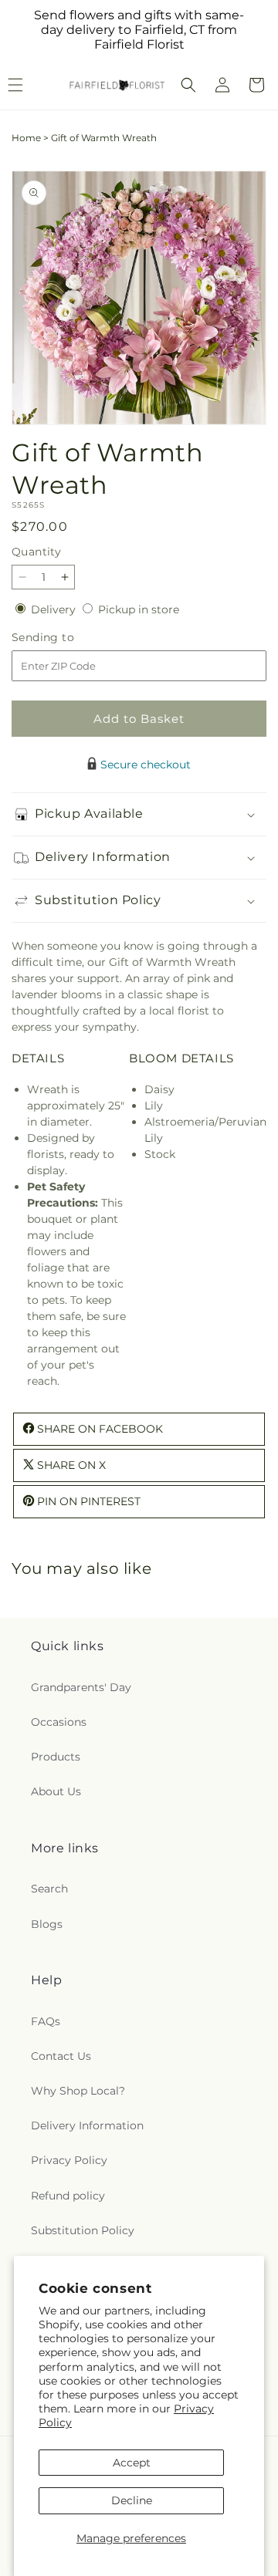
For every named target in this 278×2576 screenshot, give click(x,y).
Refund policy (68, 2196)
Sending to (66, 638)
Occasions (59, 1722)
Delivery (55, 609)
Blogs (47, 1924)
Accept (132, 2463)
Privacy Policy (69, 2160)
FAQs (46, 2021)
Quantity (36, 552)
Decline (132, 2500)
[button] (188, 85)
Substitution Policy (83, 2230)
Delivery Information (87, 2125)
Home (26, 138)
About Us (56, 1791)
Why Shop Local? (78, 2091)
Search (49, 1889)
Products (56, 1757)
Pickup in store (139, 609)
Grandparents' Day (81, 1687)
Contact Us (61, 2056)
